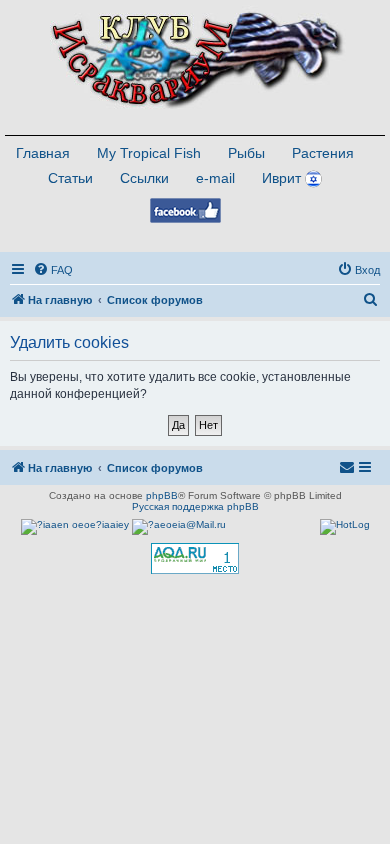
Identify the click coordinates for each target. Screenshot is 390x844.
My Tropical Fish (149, 153)
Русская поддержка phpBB (195, 506)
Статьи (70, 178)
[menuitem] (53, 270)
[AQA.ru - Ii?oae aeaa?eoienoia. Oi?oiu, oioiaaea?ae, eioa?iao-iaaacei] (195, 558)
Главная (43, 153)
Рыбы (246, 153)
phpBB (162, 495)
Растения (323, 153)
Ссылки (144, 178)
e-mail (215, 178)
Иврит (281, 178)
